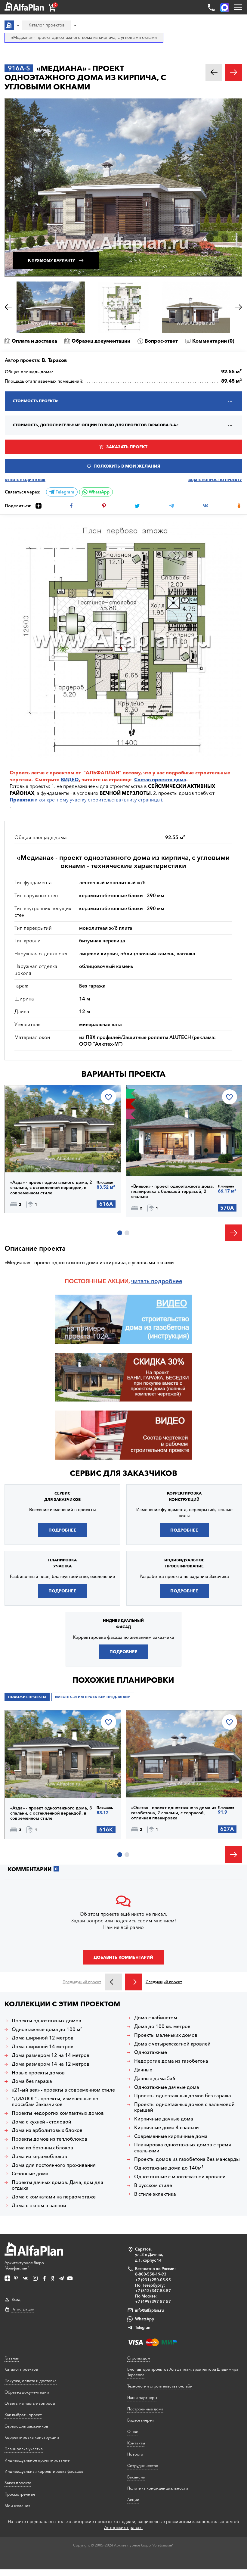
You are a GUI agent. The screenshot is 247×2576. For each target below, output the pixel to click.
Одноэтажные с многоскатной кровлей (180, 2177)
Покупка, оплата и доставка (31, 2381)
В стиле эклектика (155, 2194)
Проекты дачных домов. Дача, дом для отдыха (57, 2185)
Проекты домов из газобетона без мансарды (187, 2159)
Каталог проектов (21, 2369)
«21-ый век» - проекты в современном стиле (63, 2090)
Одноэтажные (151, 2052)
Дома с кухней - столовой (42, 2122)
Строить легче (27, 773)
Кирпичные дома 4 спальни (167, 2128)
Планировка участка (24, 2449)
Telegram (64, 492)
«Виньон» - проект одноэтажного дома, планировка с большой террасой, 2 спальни (173, 1192)
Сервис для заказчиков (123, 1473)
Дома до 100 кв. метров (162, 2026)
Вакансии (136, 2477)
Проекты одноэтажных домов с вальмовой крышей (184, 2107)
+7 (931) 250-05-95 (153, 2280)
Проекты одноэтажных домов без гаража (183, 2096)
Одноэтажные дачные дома (167, 2087)
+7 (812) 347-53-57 (153, 2291)
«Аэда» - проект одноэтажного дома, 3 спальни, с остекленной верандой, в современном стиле (51, 1813)
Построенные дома (145, 2409)
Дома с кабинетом (156, 2018)
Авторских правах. (123, 2528)
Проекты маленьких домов (166, 2035)
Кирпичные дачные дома (164, 2119)
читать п (143, 1281)
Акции (133, 2500)
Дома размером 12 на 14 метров (51, 2055)
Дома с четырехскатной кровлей (172, 2044)
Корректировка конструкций (32, 2437)
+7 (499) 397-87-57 (153, 2301)
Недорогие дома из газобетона (171, 2061)
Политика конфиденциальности (158, 2488)
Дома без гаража (32, 2081)
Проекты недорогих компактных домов (58, 2113)
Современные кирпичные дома (171, 2136)
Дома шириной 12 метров (43, 2038)
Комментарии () (213, 341)
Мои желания (17, 2506)
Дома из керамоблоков (39, 2156)
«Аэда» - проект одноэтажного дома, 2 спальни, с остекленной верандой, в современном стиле (51, 1188)
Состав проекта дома (160, 779)
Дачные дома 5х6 (155, 2078)
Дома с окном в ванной (39, 2206)
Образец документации (101, 341)
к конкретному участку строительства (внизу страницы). (86, 800)
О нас (133, 2431)
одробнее (168, 1281)
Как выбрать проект (23, 2415)
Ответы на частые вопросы (30, 2403)
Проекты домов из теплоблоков (49, 2139)
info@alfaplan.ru (150, 2310)
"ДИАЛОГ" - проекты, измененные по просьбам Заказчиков (55, 2102)
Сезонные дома (30, 2174)
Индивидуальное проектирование (37, 2460)
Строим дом (139, 2358)
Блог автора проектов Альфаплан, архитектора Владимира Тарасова (183, 2372)
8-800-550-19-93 (151, 2274)
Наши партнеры (142, 2397)
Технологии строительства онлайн (160, 2386)
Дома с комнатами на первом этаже (54, 2197)
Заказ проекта (18, 2483)
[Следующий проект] (133, 1982)
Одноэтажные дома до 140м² (169, 2168)
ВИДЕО (70, 779)
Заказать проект (127, 447)
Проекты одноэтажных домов (46, 2021)
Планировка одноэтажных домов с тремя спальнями (183, 2148)
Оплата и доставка (34, 341)
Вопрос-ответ (161, 341)
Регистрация (23, 2309)
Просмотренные (20, 2494)
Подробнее (36, 1157)
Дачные (143, 2070)
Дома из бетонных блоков (42, 2148)
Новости (135, 2454)
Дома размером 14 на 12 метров (51, 2064)
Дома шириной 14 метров (43, 2047)
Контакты (136, 2443)
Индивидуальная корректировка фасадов (44, 2471)
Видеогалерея (140, 2420)
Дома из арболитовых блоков (47, 2130)
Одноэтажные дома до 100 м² (47, 2029)
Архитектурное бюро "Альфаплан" (24, 2265)
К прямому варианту (52, 260)
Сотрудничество (143, 2466)
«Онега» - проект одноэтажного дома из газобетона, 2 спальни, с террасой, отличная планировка (174, 1813)
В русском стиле (153, 2185)
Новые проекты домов (38, 2073)
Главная (12, 2358)
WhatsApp (99, 492)
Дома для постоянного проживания (54, 2165)
